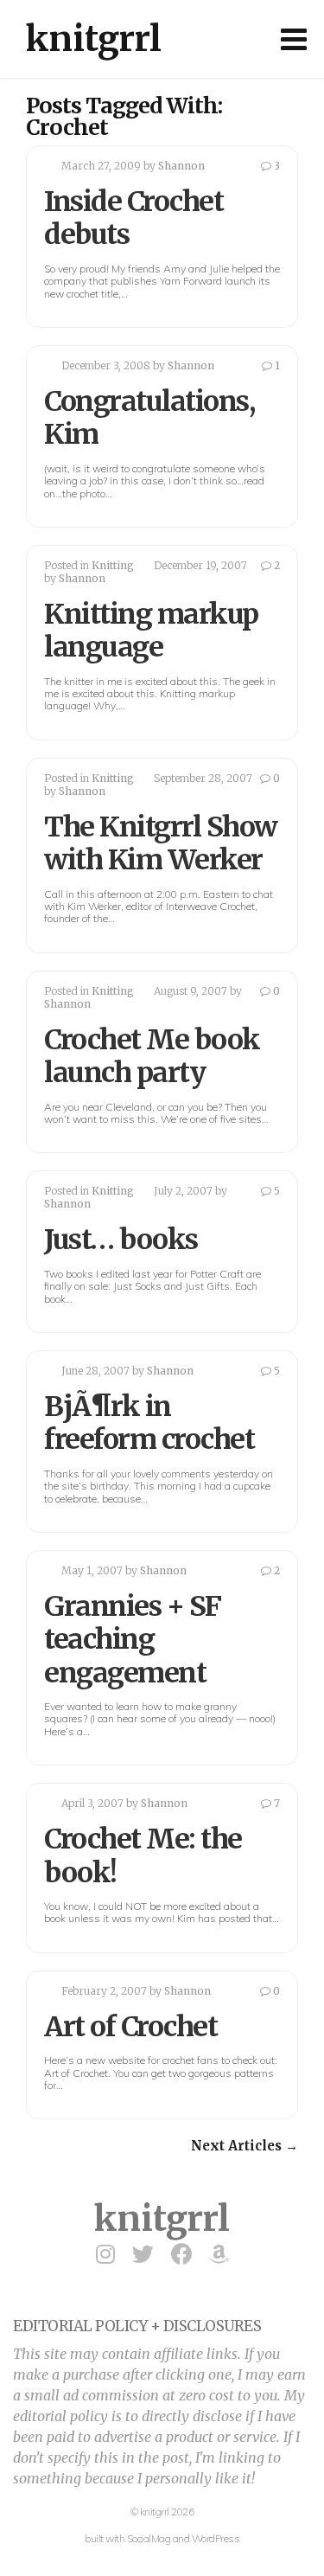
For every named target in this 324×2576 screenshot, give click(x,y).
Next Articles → (245, 2146)
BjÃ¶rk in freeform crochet (149, 1423)
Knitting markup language (151, 631)
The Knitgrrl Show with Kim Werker (161, 843)
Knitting (113, 565)
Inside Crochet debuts (133, 218)
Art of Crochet (130, 2027)
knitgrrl (94, 39)
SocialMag (149, 2538)
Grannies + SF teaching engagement (133, 1640)
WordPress (216, 2538)
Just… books (121, 1240)
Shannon (181, 166)
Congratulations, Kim (149, 418)
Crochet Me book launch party (152, 1056)
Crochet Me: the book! (143, 1855)
